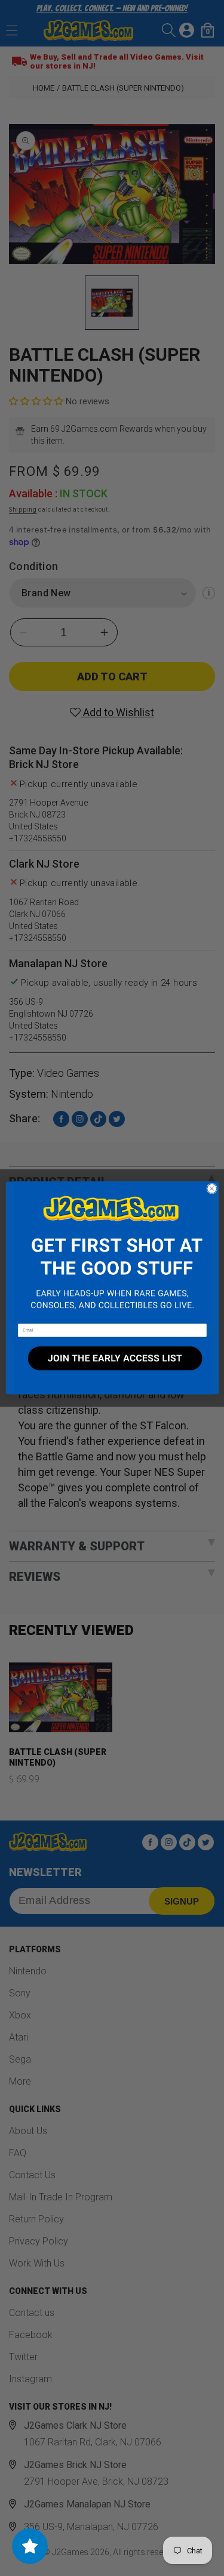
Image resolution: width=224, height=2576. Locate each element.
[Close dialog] (211, 1188)
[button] (112, 1253)
